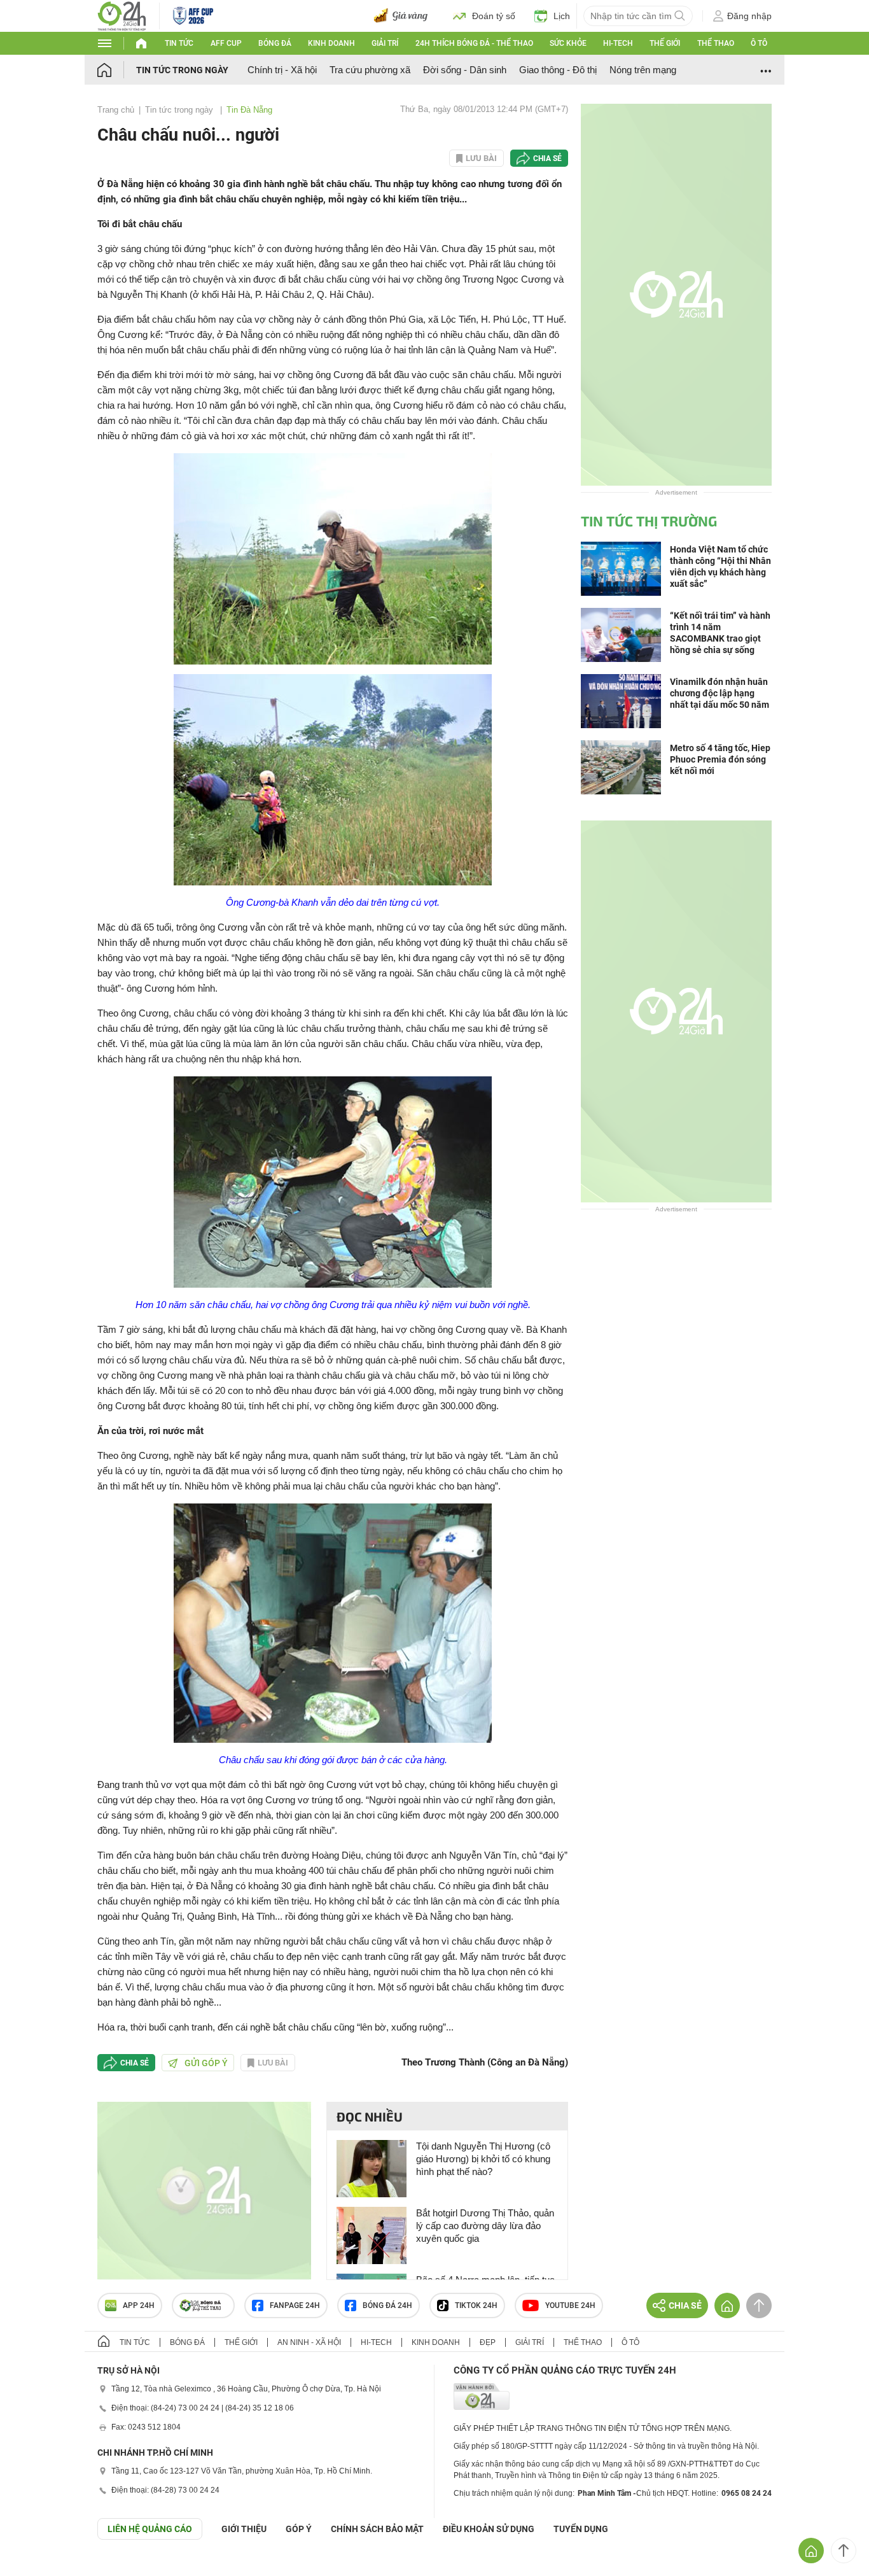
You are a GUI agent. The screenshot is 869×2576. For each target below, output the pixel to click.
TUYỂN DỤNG (581, 2529)
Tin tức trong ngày (182, 70)
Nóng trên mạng (643, 70)
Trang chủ (116, 110)
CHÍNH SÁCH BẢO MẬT (377, 2529)
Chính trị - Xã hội (282, 70)
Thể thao (716, 43)
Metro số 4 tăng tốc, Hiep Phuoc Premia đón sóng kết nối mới (720, 759)
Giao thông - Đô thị (558, 70)
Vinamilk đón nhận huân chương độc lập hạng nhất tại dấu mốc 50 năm (720, 693)
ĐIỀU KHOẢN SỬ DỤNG (489, 2529)
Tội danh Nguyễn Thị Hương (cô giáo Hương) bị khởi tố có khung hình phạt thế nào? (483, 2159)
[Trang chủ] (117, 70)
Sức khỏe (568, 43)
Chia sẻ (547, 158)
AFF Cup (226, 43)
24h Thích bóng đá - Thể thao (474, 43)
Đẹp (488, 2342)
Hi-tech (618, 43)
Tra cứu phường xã (370, 70)
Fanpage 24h (295, 2305)
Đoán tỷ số (494, 16)
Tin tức (179, 43)
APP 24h (139, 2305)
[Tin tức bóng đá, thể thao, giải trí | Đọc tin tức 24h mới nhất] (122, 15)
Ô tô (759, 43)
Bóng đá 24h (387, 2305)
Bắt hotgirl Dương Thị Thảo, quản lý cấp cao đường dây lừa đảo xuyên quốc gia (485, 2226)
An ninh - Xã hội (309, 2342)
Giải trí (385, 43)
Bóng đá (275, 43)
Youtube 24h (570, 2305)
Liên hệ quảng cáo (150, 2529)
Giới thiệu (244, 2529)
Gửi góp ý (206, 2063)
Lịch (562, 16)
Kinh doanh (331, 43)
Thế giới (665, 43)
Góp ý (299, 2529)
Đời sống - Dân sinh (465, 70)
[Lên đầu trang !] (844, 2551)
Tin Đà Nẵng (249, 110)
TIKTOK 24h (476, 2305)
